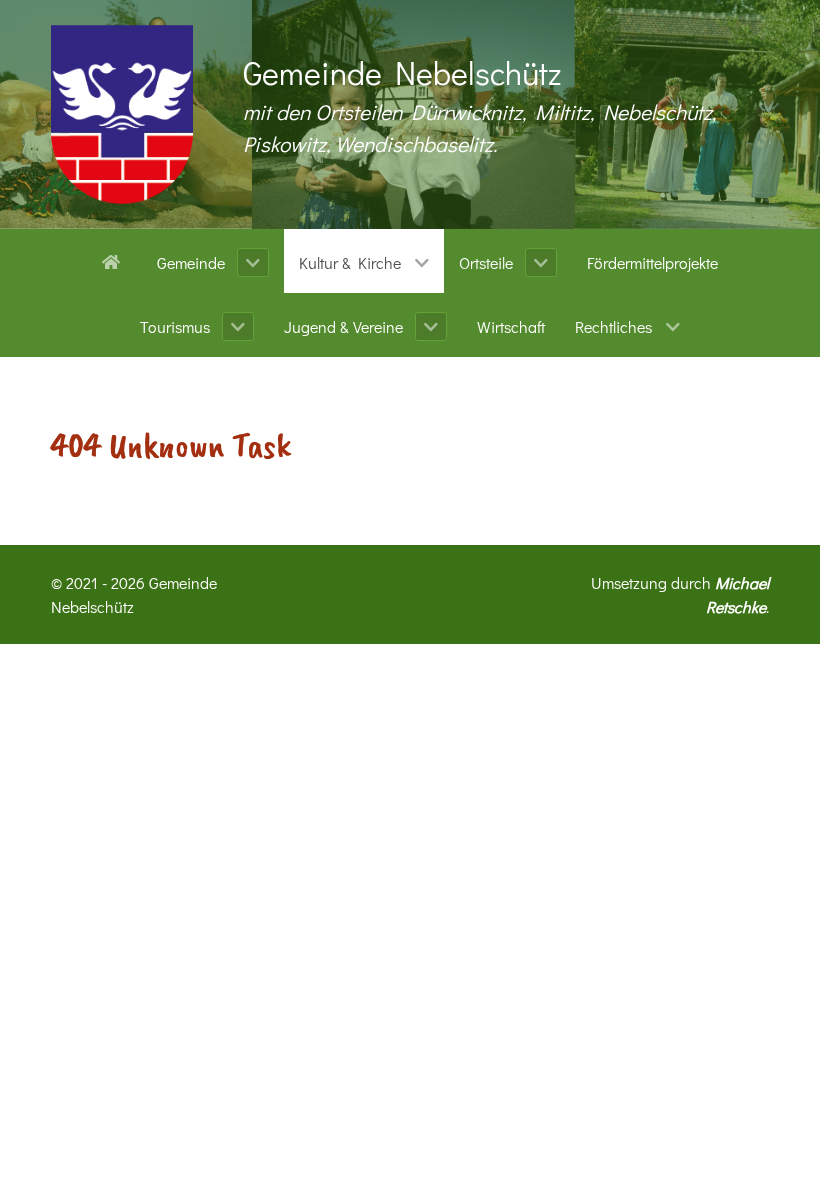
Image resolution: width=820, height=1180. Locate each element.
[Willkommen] (114, 260)
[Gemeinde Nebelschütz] (122, 114)
